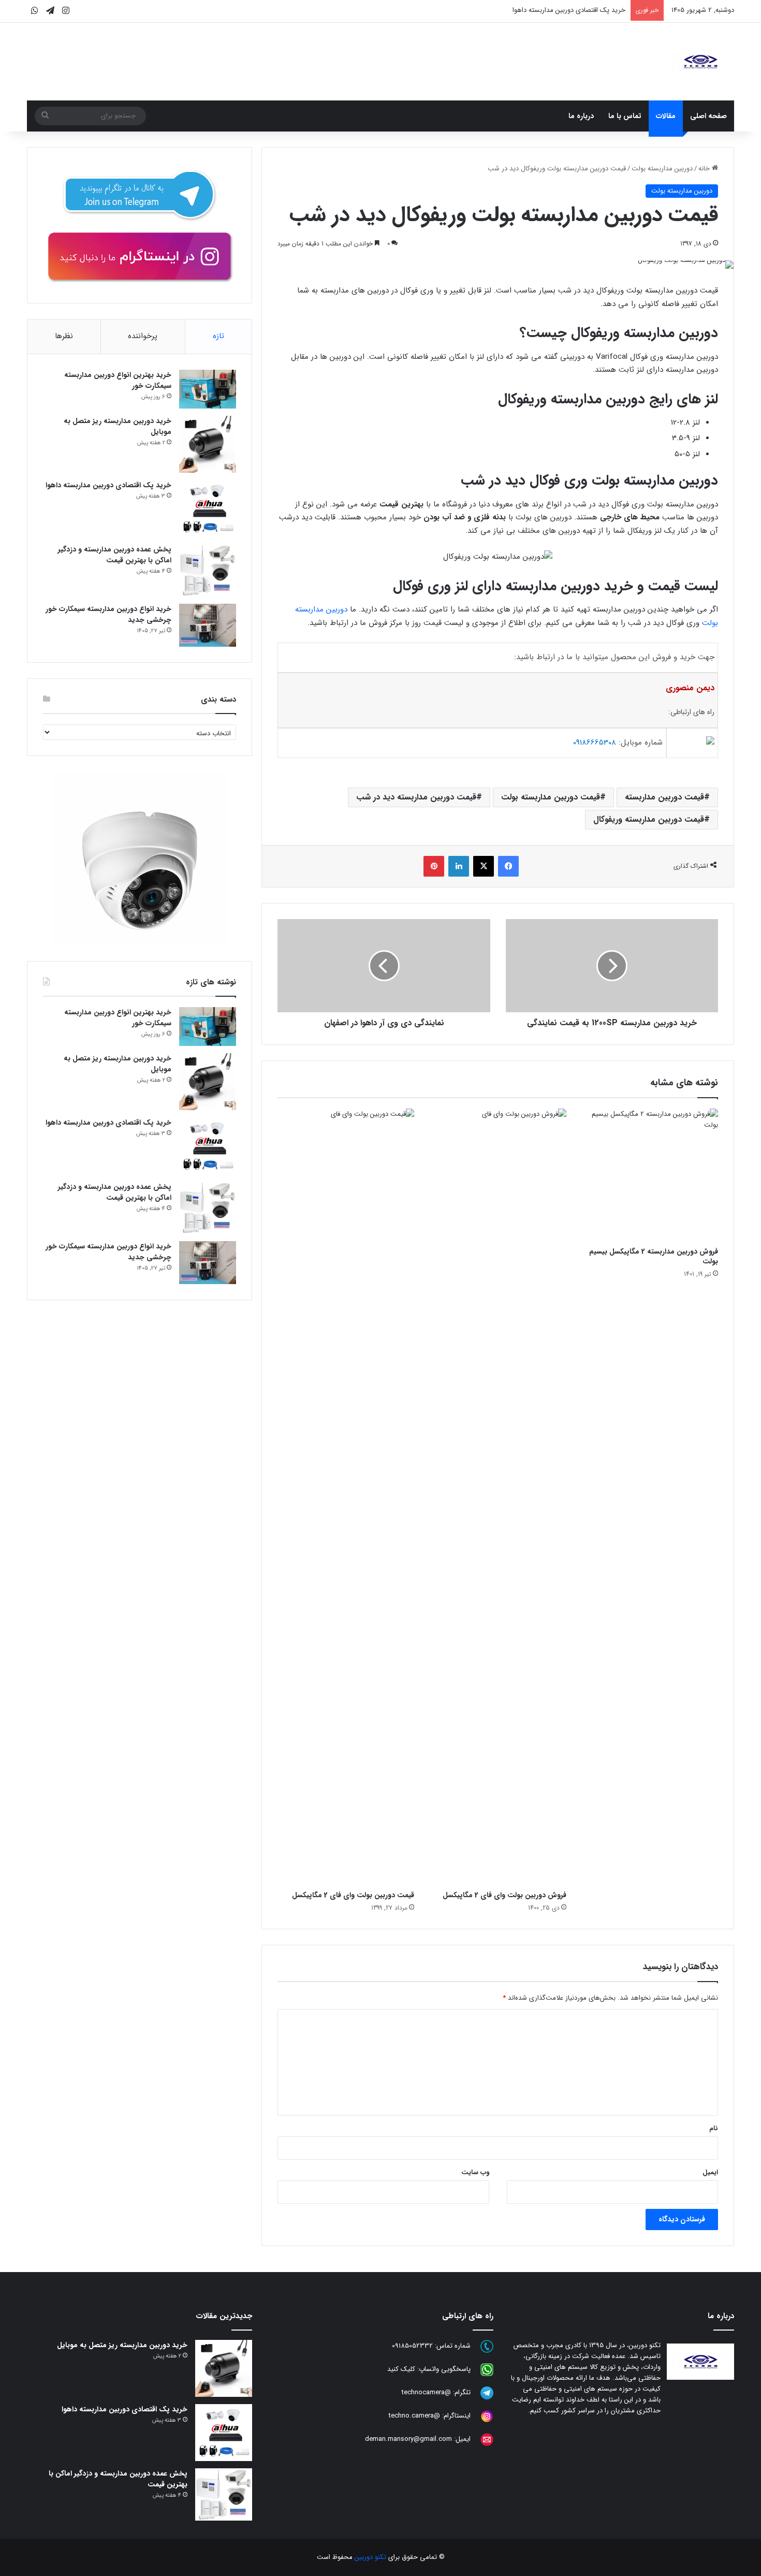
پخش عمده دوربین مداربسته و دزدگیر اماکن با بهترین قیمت (115, 555)
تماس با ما (625, 116)
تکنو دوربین (370, 2557)
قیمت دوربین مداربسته (664, 797)
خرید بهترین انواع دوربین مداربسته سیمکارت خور (118, 380)
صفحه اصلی (708, 116)
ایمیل (710, 2172)
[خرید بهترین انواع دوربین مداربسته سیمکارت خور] (208, 389)
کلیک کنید (401, 2370)
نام (714, 2128)
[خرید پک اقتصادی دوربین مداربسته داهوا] (208, 508)
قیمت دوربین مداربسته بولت (551, 797)
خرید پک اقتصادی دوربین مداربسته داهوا (569, 10)
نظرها (64, 336)
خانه (705, 169)
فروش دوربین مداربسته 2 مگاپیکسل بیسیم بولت (654, 1256)
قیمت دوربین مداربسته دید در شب (416, 797)
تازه (218, 336)
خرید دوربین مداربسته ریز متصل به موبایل (118, 426)
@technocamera (426, 2393)
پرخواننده (143, 336)
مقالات (666, 116)
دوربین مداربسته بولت (662, 169)
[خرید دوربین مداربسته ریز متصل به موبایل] (208, 444)
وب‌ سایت (475, 2172)
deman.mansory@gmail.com (408, 2440)
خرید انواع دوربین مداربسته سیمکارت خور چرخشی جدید (108, 614)
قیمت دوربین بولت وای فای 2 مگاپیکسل (353, 1895)
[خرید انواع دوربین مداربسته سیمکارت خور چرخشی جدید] (208, 625)
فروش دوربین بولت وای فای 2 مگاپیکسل (504, 1895)
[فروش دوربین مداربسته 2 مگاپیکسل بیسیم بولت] (650, 1175)
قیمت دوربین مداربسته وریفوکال (649, 819)
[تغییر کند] (700, 62)
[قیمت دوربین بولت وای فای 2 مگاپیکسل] (346, 1497)
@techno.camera (414, 2416)
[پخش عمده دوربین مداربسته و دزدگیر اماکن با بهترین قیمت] (208, 570)
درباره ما (581, 116)
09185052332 (412, 2346)
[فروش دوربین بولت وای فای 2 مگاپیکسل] (498, 1497)
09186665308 (595, 743)
